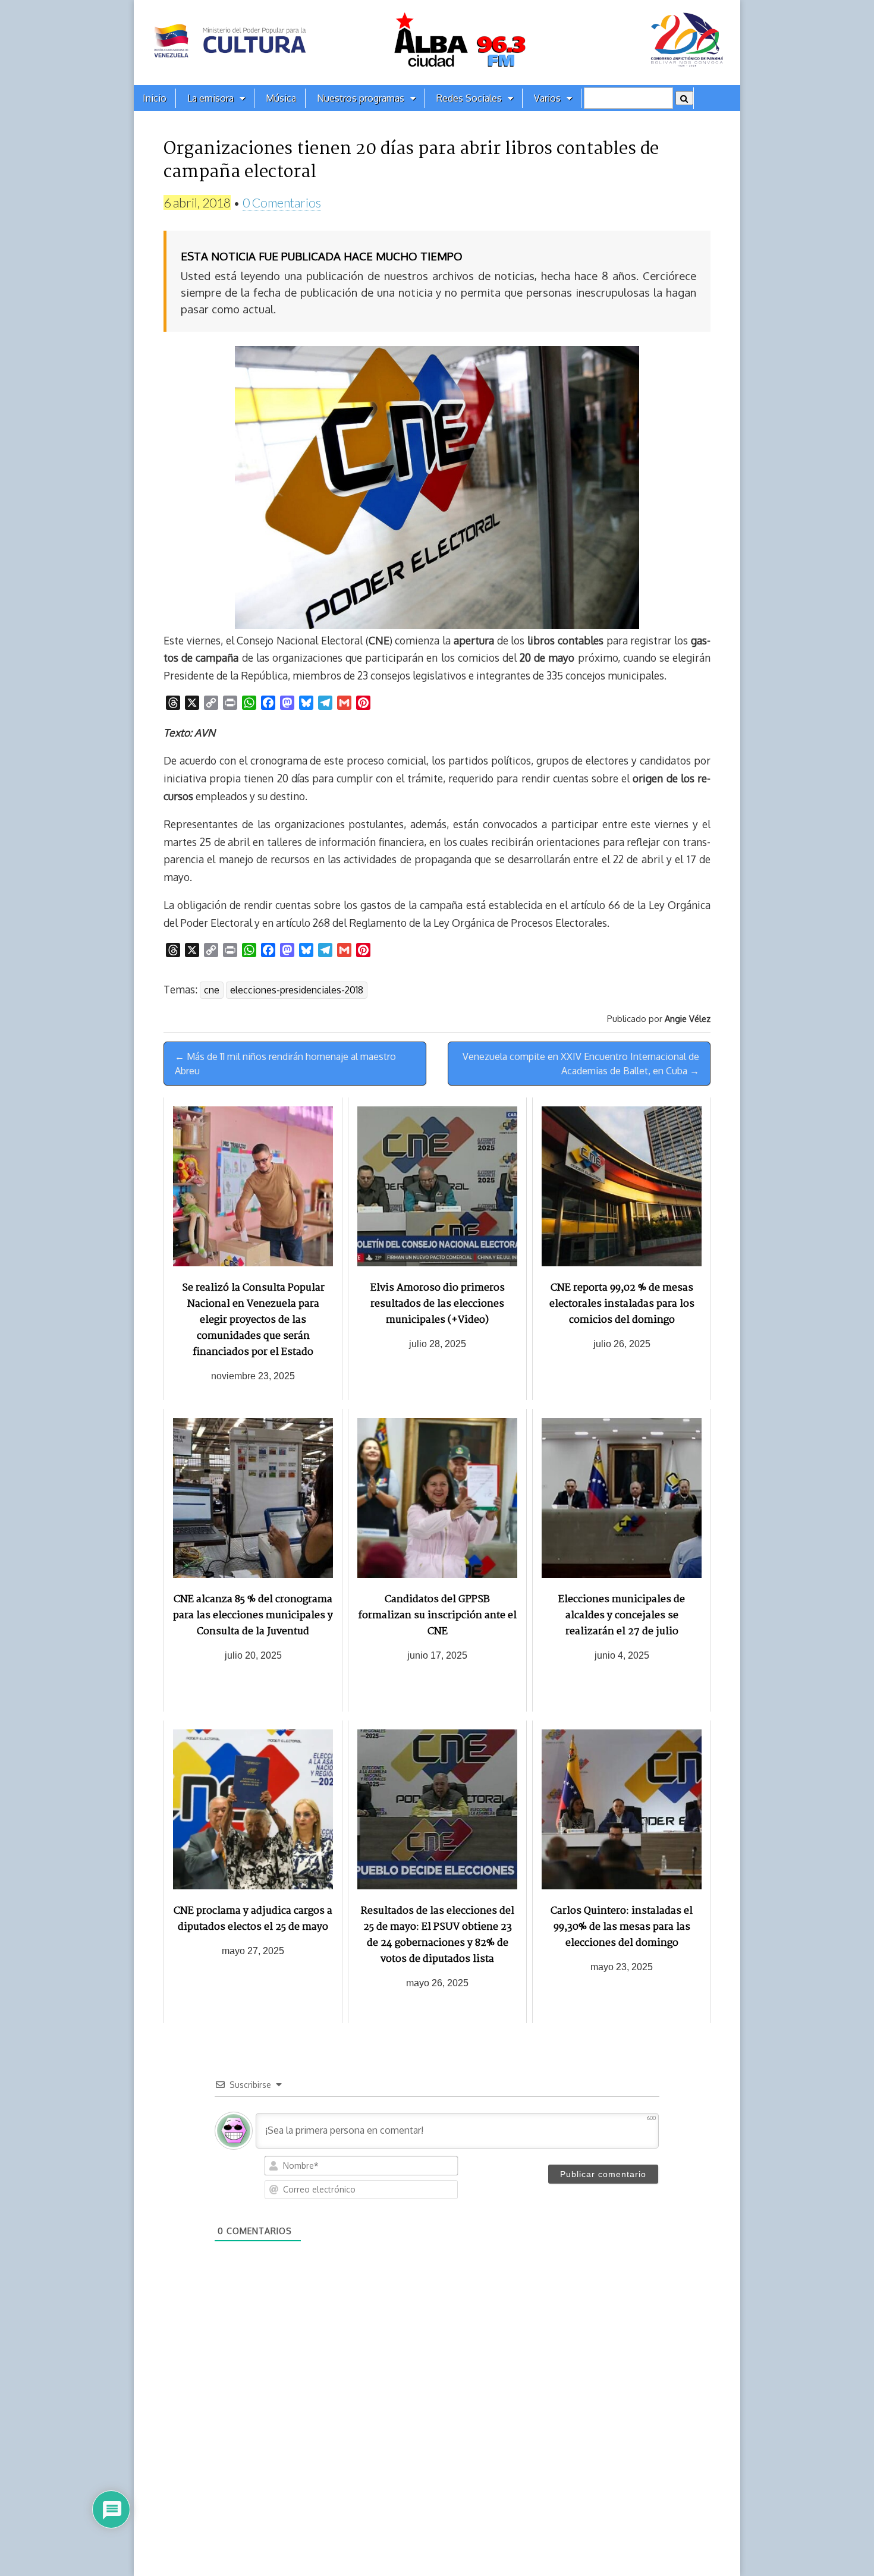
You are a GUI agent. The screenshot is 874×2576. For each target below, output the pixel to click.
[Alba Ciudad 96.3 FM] (437, 43)
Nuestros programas (361, 98)
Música (281, 98)
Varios (547, 98)
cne (212, 990)
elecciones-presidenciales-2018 (297, 990)
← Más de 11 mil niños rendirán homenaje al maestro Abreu (285, 1064)
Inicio (155, 98)
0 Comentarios (282, 202)
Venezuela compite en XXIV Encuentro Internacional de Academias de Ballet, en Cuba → (581, 1064)
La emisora (210, 98)
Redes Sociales (469, 98)
